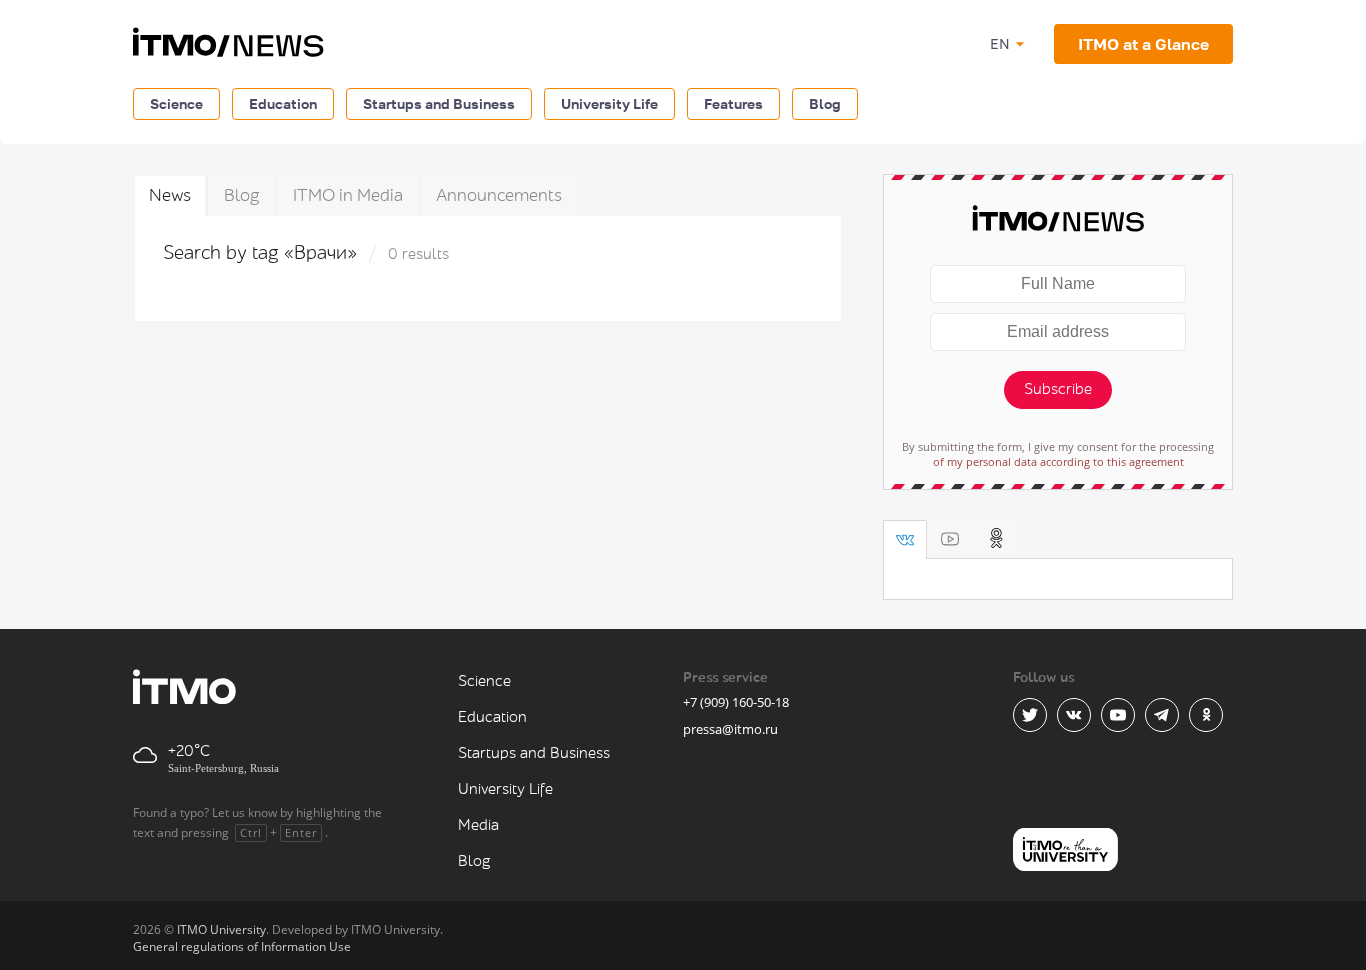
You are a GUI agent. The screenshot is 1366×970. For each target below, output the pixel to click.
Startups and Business (439, 103)
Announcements (499, 195)
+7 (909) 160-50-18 (736, 702)
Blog (825, 103)
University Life (609, 103)
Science (176, 103)
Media (478, 825)
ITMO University (221, 929)
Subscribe (1058, 389)
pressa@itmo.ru (730, 729)
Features (733, 103)
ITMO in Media (348, 195)
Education (283, 103)
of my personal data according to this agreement (1058, 461)
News (170, 195)
